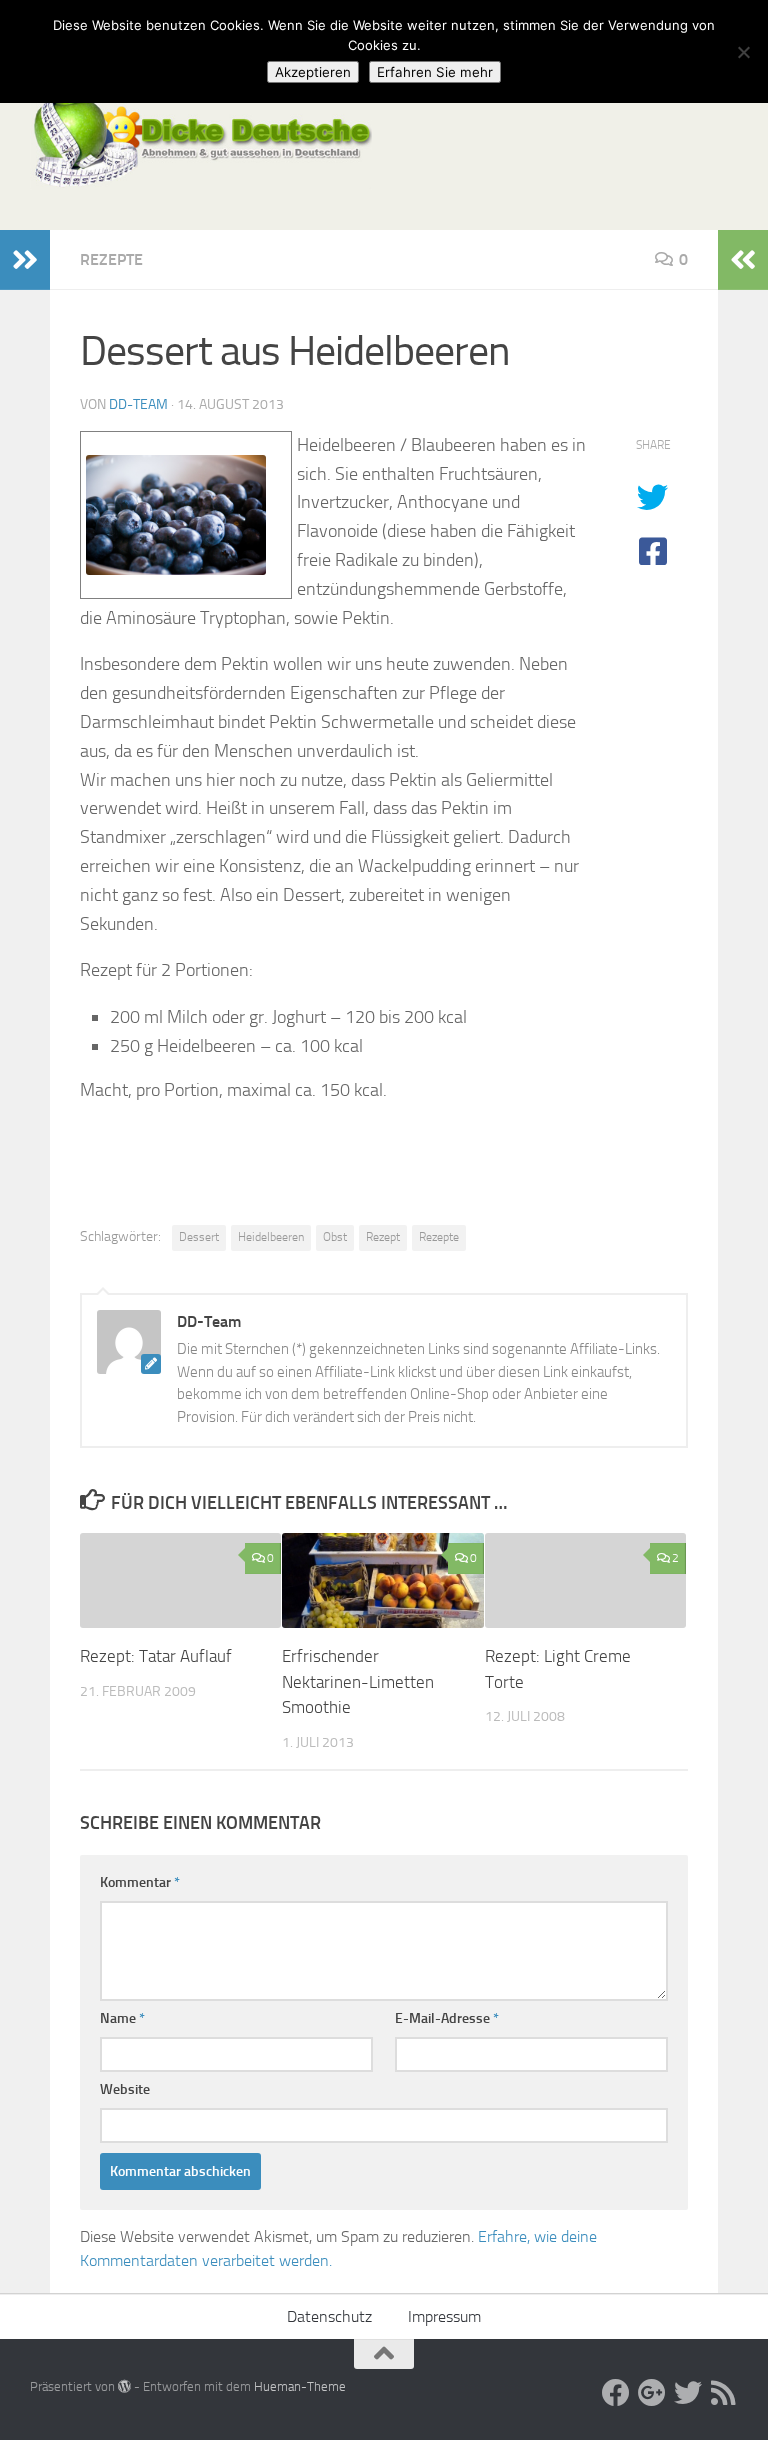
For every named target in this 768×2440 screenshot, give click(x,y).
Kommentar (140, 1882)
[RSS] (724, 2393)
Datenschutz (329, 2316)
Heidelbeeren (271, 1237)
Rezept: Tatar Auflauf (156, 1656)
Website (125, 2089)
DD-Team (138, 404)
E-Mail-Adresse (447, 2018)
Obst (335, 1237)
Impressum (444, 2316)
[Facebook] (616, 2393)
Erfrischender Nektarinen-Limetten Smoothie (358, 1681)
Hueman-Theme (300, 2386)
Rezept (383, 1237)
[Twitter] (688, 2393)
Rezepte (111, 259)
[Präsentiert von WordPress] (124, 2386)
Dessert (199, 1237)
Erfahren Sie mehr (435, 72)
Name (122, 2018)
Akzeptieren (313, 72)
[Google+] (652, 2393)
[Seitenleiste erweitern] (25, 260)
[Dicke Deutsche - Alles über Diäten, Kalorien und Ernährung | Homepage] (201, 140)
